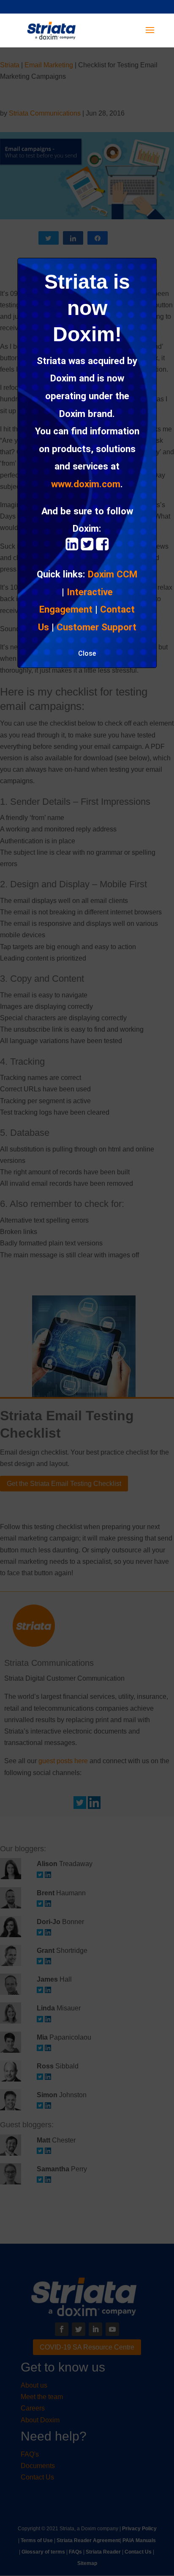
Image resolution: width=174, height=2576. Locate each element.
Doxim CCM (113, 574)
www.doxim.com (86, 484)
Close (87, 653)
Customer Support (97, 627)
